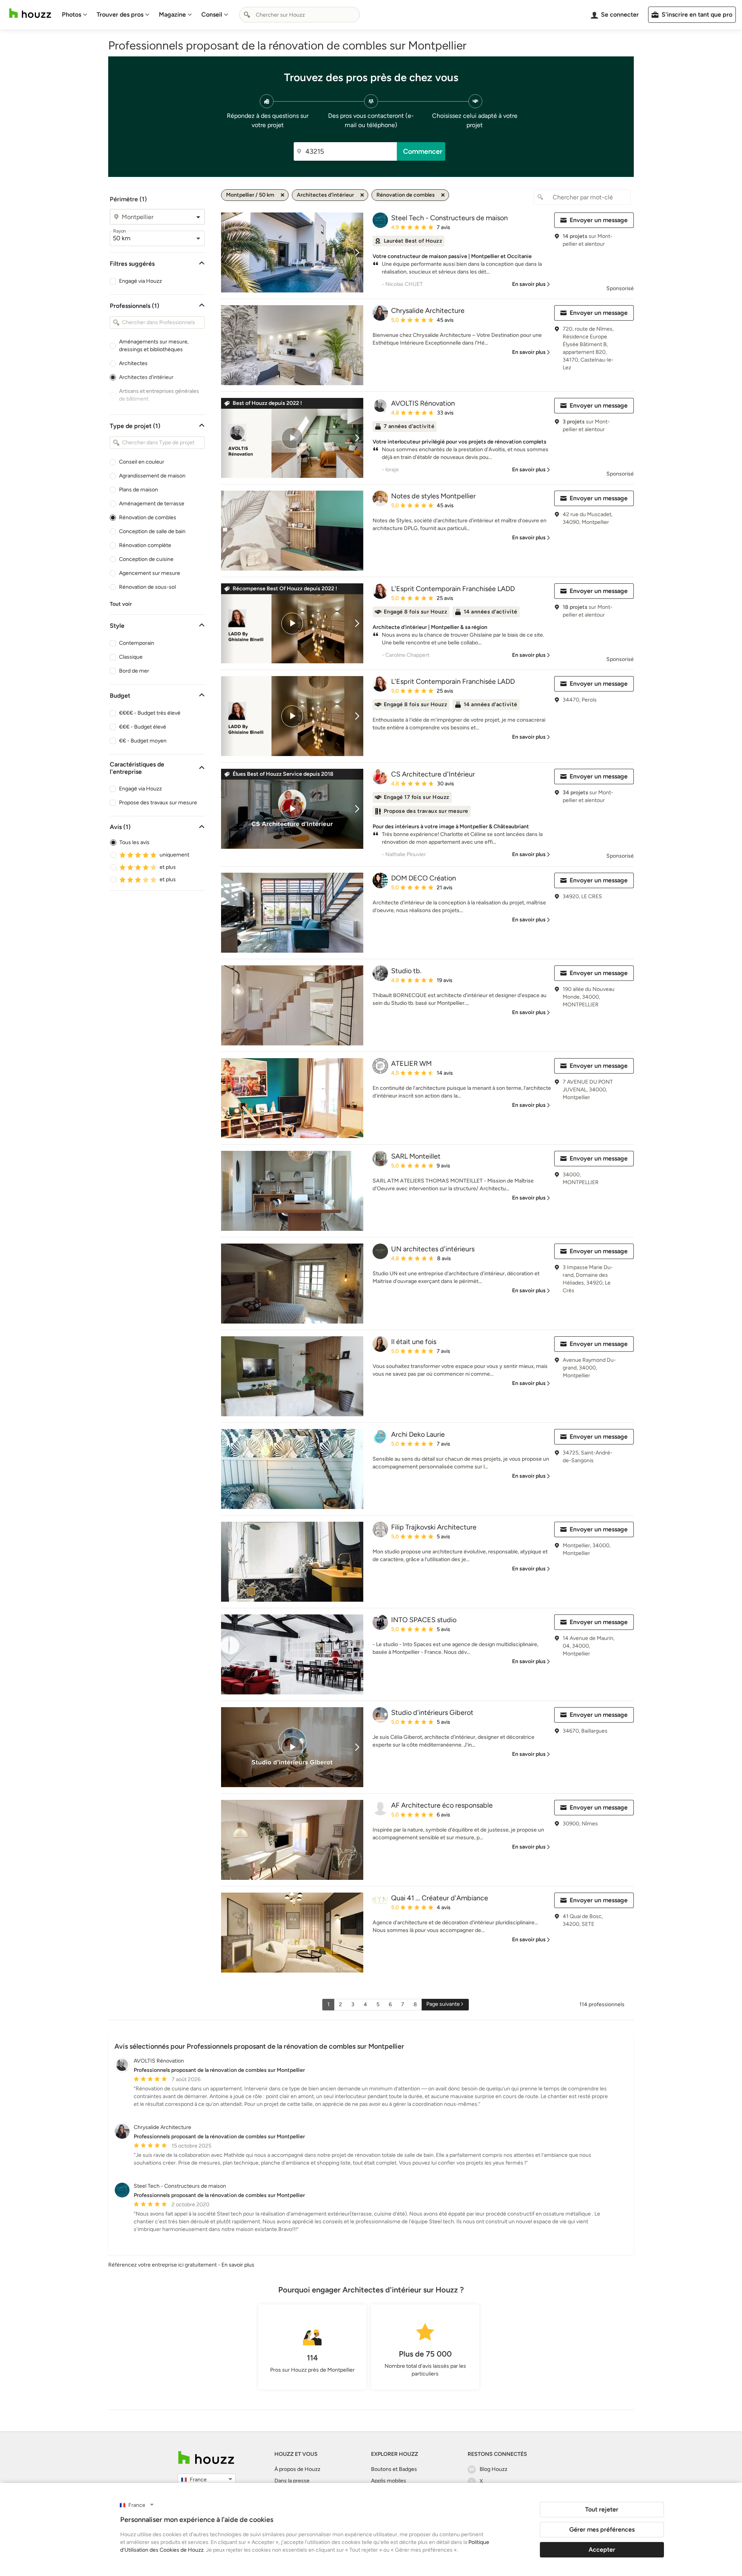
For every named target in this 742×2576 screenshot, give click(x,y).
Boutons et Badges (394, 2469)
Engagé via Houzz (140, 281)
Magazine (172, 14)
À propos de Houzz (297, 2469)
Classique (131, 657)
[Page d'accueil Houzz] (30, 13)
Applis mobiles (389, 2481)
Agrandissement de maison (152, 476)
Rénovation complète (145, 545)
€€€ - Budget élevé (143, 727)
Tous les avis (134, 842)
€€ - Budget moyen (143, 741)
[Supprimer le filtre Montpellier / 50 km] (283, 195)
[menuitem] (75, 15)
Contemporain (137, 643)
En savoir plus (238, 2265)
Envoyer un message (599, 220)
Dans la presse (292, 2481)
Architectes (133, 363)
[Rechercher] (247, 15)
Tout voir (121, 604)
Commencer (423, 151)
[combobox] (300, 15)
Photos (71, 14)
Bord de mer (134, 671)
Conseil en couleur (142, 462)
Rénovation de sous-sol (147, 587)
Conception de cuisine (146, 559)
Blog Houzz (494, 2469)
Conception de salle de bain (152, 531)
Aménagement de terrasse (152, 504)
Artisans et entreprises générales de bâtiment (159, 395)
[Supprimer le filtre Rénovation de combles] (443, 195)
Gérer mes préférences (602, 2529)
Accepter (602, 2550)
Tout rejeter (602, 2509)
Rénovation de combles (148, 517)
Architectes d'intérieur (146, 377)
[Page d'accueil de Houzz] (206, 2458)
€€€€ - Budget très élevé (150, 713)
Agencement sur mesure (150, 573)
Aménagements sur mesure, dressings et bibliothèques (154, 346)
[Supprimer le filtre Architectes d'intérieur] (362, 195)
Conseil (212, 14)
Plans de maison (139, 490)
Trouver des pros (120, 14)
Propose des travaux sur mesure (158, 803)
